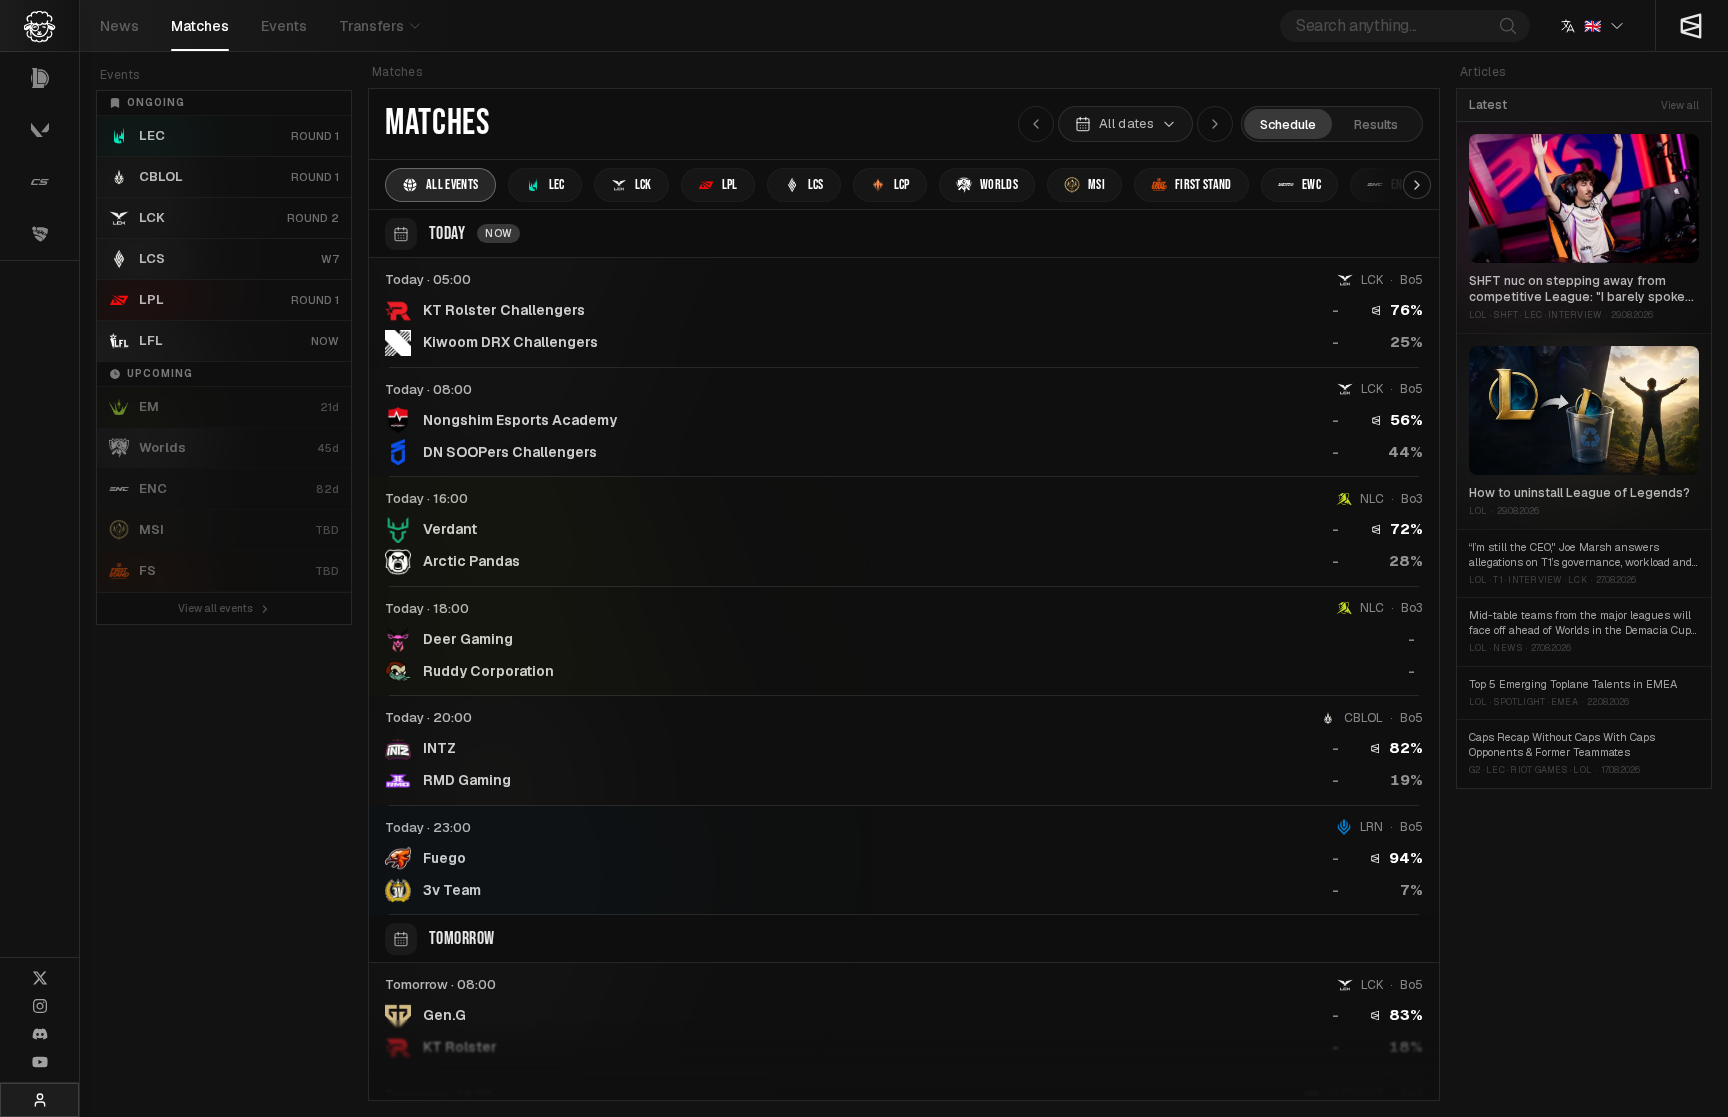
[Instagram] (40, 1006)
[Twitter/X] (40, 978)
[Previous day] (1036, 124)
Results (1376, 124)
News (119, 26)
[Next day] (1215, 124)
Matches (200, 26)
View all (1680, 105)
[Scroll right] (1417, 185)
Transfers (371, 26)
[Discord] (40, 1034)
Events (284, 26)
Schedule (1288, 124)
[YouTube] (40, 1062)
